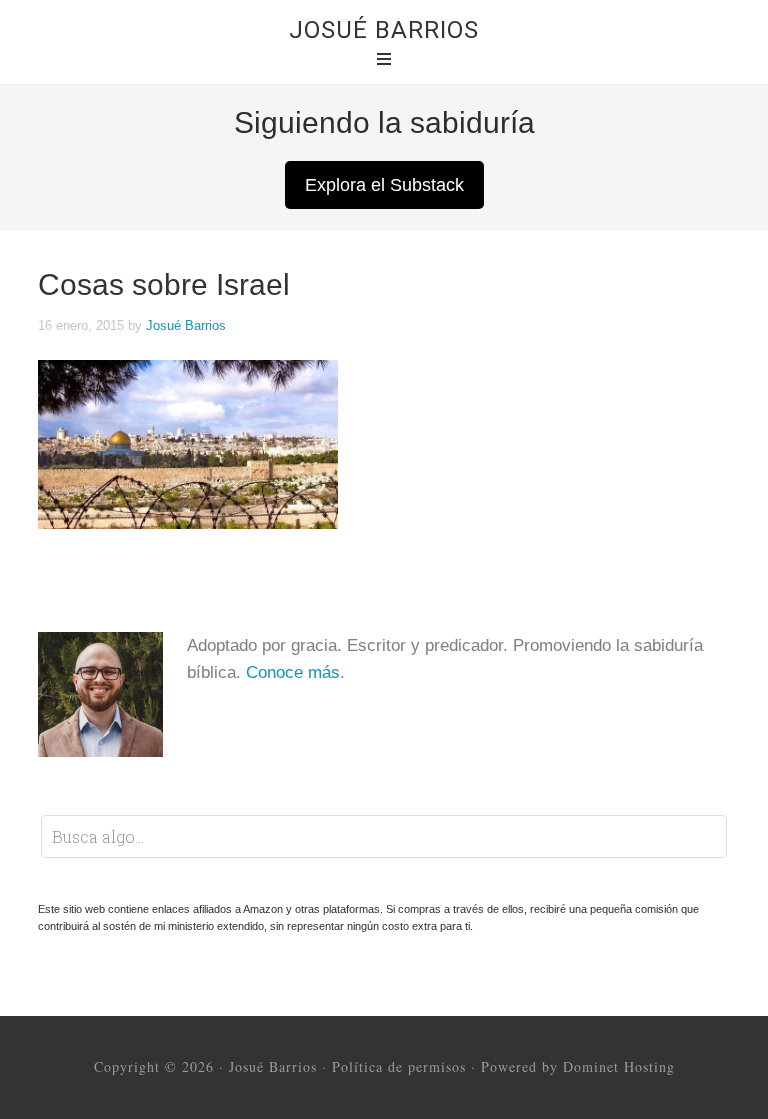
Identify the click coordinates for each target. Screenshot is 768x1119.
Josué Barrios (384, 30)
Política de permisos (399, 1066)
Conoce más (293, 672)
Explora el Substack (384, 185)
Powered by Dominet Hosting (578, 1066)
